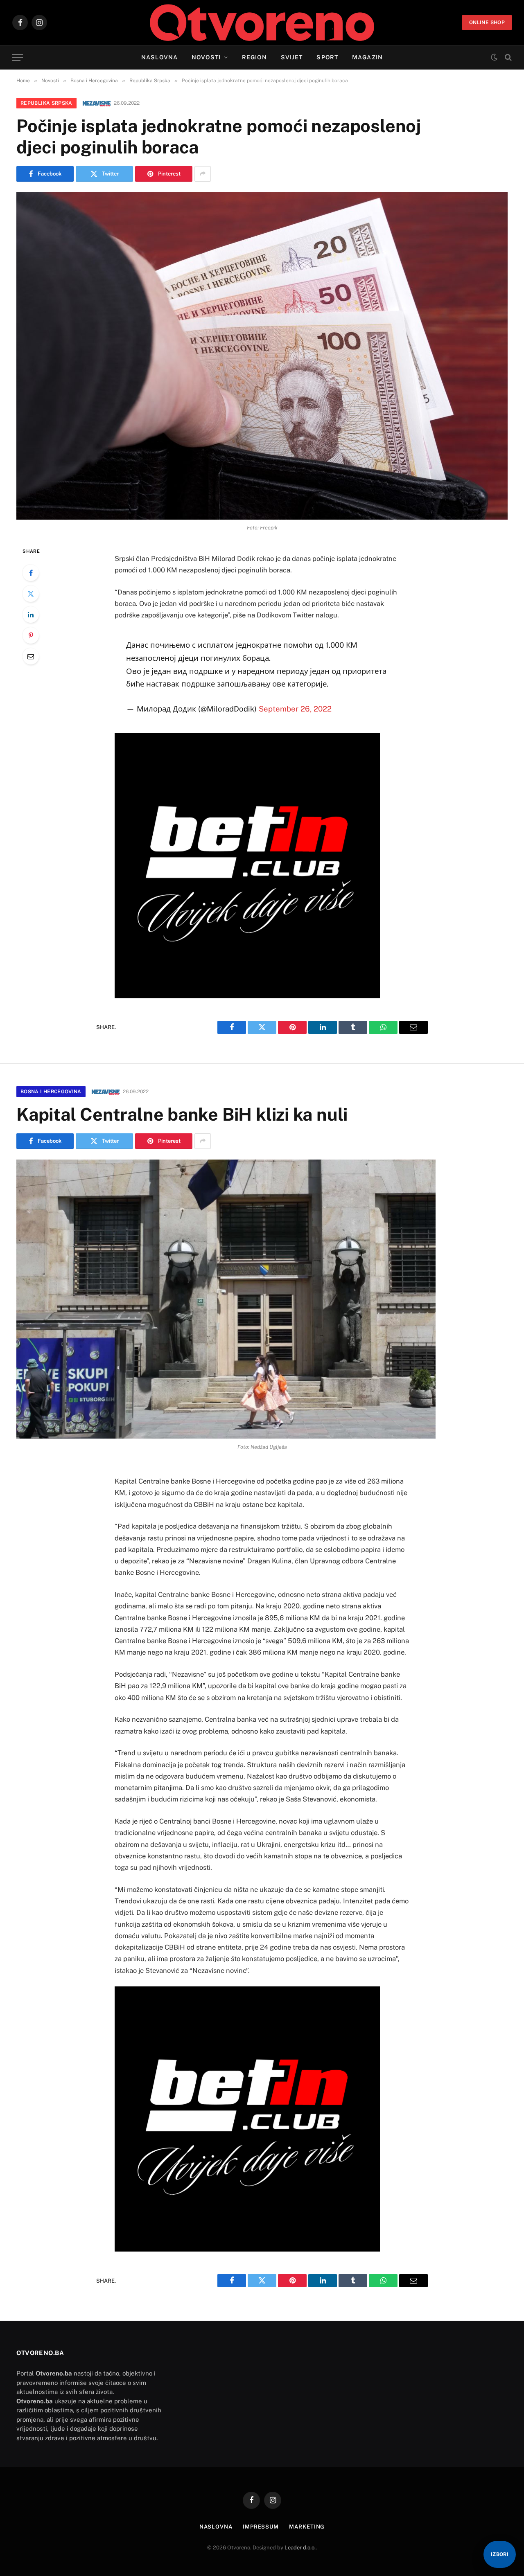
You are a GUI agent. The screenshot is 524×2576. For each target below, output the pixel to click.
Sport (327, 57)
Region (254, 57)
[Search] (507, 57)
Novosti (206, 57)
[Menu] (18, 57)
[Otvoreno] (262, 23)
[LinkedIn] (31, 615)
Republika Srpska (46, 103)
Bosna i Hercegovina (51, 1092)
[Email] (31, 656)
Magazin (367, 57)
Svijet (292, 57)
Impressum (261, 2527)
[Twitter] (31, 594)
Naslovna (159, 57)
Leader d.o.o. (300, 2548)
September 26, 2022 (295, 709)
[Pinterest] (31, 635)
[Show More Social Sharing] (203, 174)
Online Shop (487, 23)
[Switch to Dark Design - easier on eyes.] (494, 57)
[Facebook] (31, 573)
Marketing (307, 2527)
